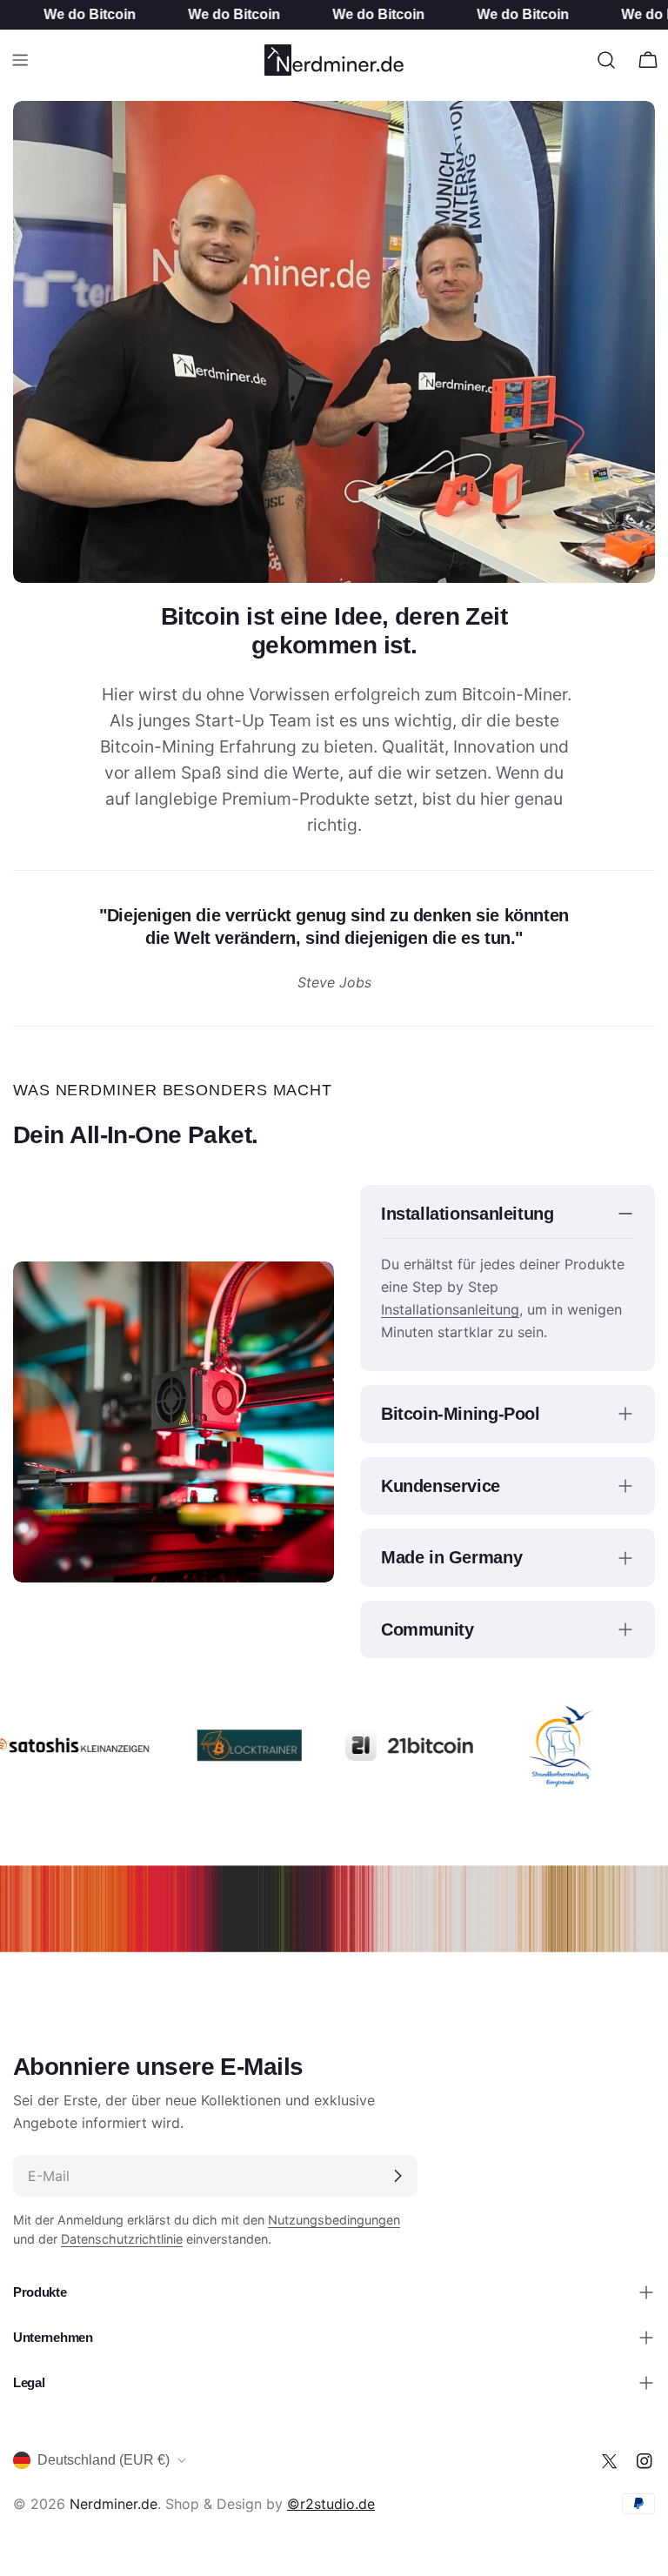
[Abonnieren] (397, 2176)
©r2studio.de (331, 2504)
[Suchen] (606, 60)
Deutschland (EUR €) (104, 2460)
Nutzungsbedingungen (334, 2220)
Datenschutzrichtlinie (122, 2239)
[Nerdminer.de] (227, 1745)
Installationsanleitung (450, 1309)
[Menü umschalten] (20, 60)
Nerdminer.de (114, 2504)
